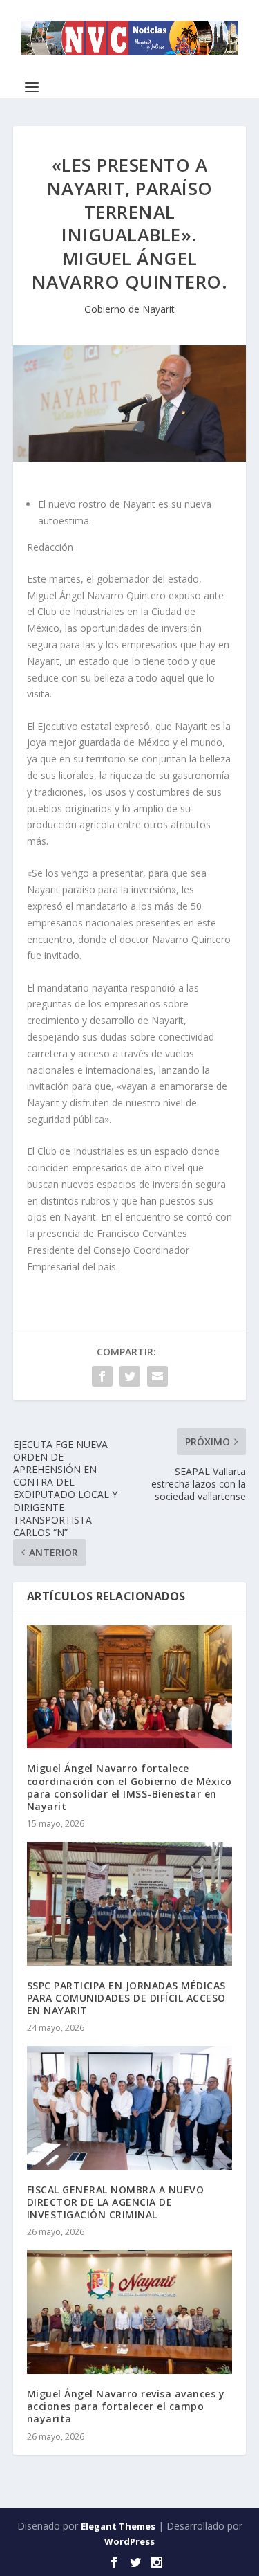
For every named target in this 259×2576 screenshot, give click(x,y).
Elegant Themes (118, 2526)
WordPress (129, 2541)
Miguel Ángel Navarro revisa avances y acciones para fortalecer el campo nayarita (126, 2406)
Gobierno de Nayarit (129, 309)
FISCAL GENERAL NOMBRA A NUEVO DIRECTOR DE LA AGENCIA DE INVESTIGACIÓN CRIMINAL (116, 2202)
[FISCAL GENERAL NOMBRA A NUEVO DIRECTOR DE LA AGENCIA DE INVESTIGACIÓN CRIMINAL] (130, 2108)
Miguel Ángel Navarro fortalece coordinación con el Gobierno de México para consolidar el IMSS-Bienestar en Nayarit (129, 1787)
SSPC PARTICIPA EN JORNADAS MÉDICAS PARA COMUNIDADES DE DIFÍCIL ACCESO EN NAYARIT (126, 1998)
